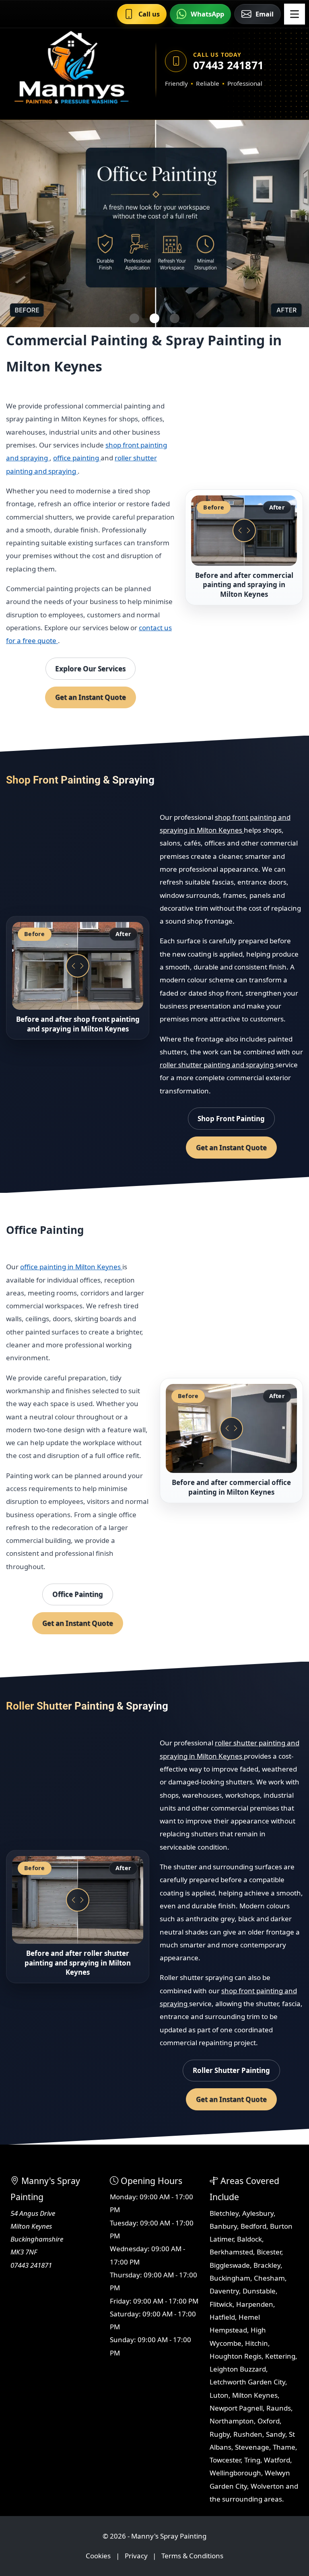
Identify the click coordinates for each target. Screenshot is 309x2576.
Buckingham (230, 2278)
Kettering (280, 2356)
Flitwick (221, 2304)
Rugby (220, 2434)
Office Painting (78, 1594)
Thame (284, 2447)
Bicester (269, 2252)
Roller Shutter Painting (231, 2070)
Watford (277, 2460)
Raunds (279, 2408)
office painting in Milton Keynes (71, 1267)
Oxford (269, 2421)
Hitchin (256, 2343)
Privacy (136, 2556)
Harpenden (255, 2304)
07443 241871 (228, 65)
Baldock (249, 2239)
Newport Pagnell (236, 2408)
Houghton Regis (236, 2356)
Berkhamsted (231, 2252)
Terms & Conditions (192, 2556)
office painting (77, 458)
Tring (252, 2460)
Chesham (269, 2278)
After (277, 507)
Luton (219, 2395)
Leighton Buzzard (238, 2369)
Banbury (223, 2226)
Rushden (248, 2434)
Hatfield (222, 2317)
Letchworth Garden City (247, 2382)
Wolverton (267, 2486)
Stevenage (252, 2447)
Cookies (98, 2556)
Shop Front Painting (231, 1119)
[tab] (134, 318)
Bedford (253, 2226)
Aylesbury (258, 2213)
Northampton (232, 2421)
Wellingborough (235, 2473)
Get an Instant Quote (91, 697)
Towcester (225, 2460)
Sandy (276, 2434)
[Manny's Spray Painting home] (71, 70)
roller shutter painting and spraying (217, 1065)
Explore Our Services (90, 669)
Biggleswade (230, 2265)
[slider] (244, 531)
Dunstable (259, 2291)
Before (214, 507)
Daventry (224, 2291)
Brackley (267, 2265)
